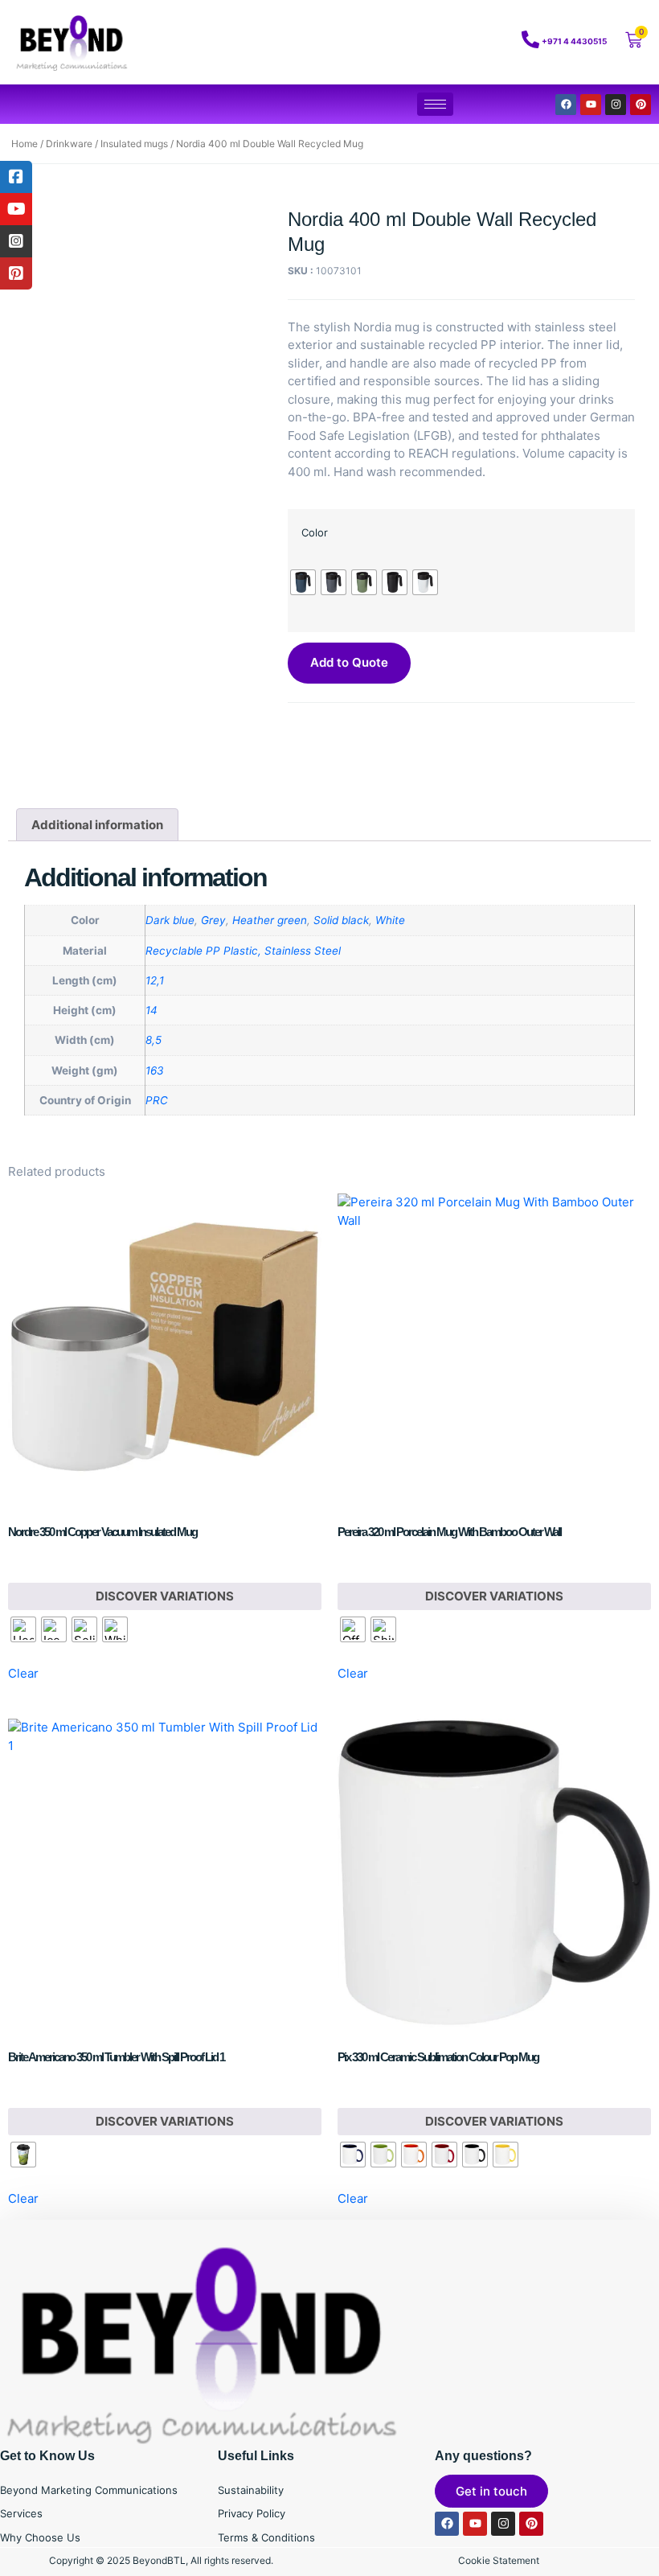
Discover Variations (165, 1596)
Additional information (97, 825)
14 (151, 1010)
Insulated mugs (134, 144)
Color (315, 532)
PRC (157, 1100)
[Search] (466, 43)
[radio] (303, 582)
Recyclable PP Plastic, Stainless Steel (243, 951)
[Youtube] (591, 105)
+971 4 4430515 (574, 41)
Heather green (270, 920)
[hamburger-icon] (435, 104)
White (390, 920)
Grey (213, 920)
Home (25, 144)
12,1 (155, 980)
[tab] (97, 825)
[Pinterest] (641, 105)
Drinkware (69, 144)
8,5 (153, 1040)
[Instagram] (616, 105)
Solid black (341, 920)
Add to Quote (349, 662)
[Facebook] (566, 105)
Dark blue (170, 920)
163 (155, 1070)
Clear (23, 1673)
